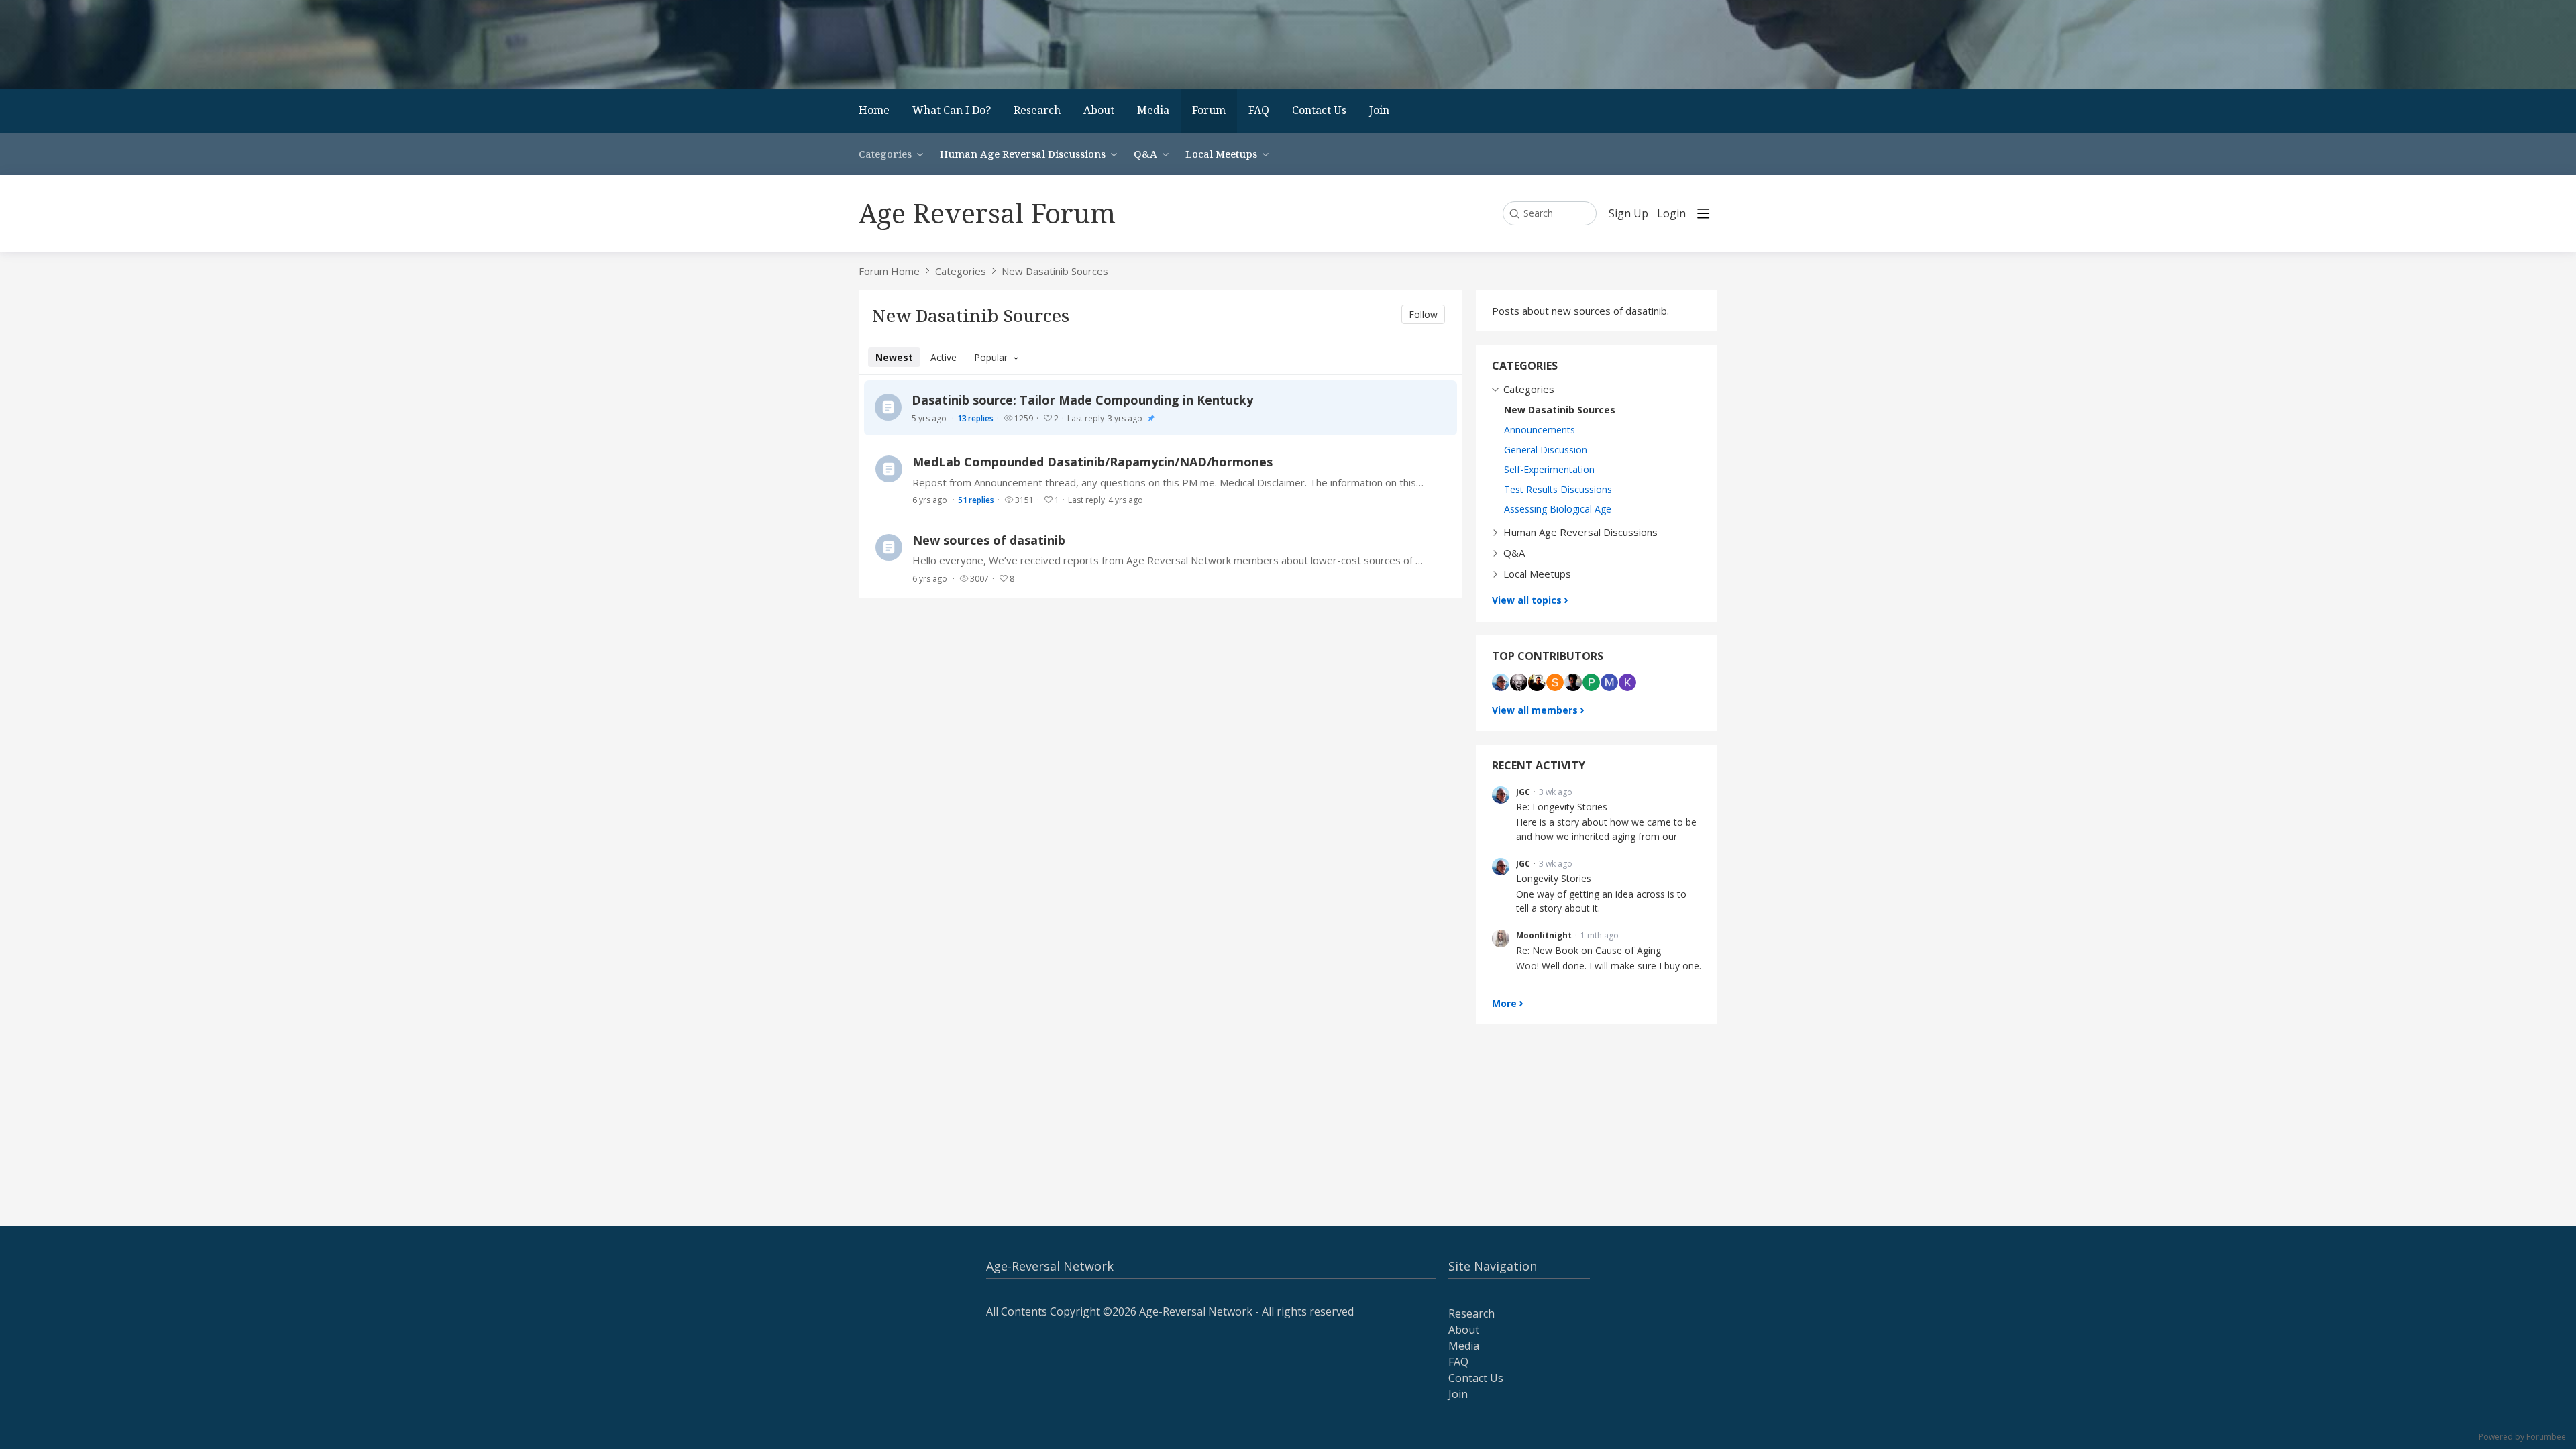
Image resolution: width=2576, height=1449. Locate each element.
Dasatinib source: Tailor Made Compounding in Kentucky (1082, 400)
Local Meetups (1221, 154)
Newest (894, 357)
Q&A (1145, 154)
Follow (1423, 314)
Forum (1209, 110)
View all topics (1527, 600)
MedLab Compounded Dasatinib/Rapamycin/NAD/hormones (1092, 462)
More (1504, 1003)
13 (975, 418)
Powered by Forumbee (2522, 1437)
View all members (1535, 710)
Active (944, 357)
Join (1379, 110)
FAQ (1259, 110)
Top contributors (1548, 656)
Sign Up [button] (1628, 214)
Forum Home (889, 271)
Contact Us (1319, 110)
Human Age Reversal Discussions (1023, 154)
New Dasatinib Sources (1055, 271)
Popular (991, 357)
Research (1037, 110)
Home (874, 110)
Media (1153, 110)
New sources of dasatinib (989, 540)
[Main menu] (1703, 213)
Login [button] (1671, 214)
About (1099, 110)
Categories (885, 154)
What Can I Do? (952, 110)
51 (976, 500)
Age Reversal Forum (987, 213)
